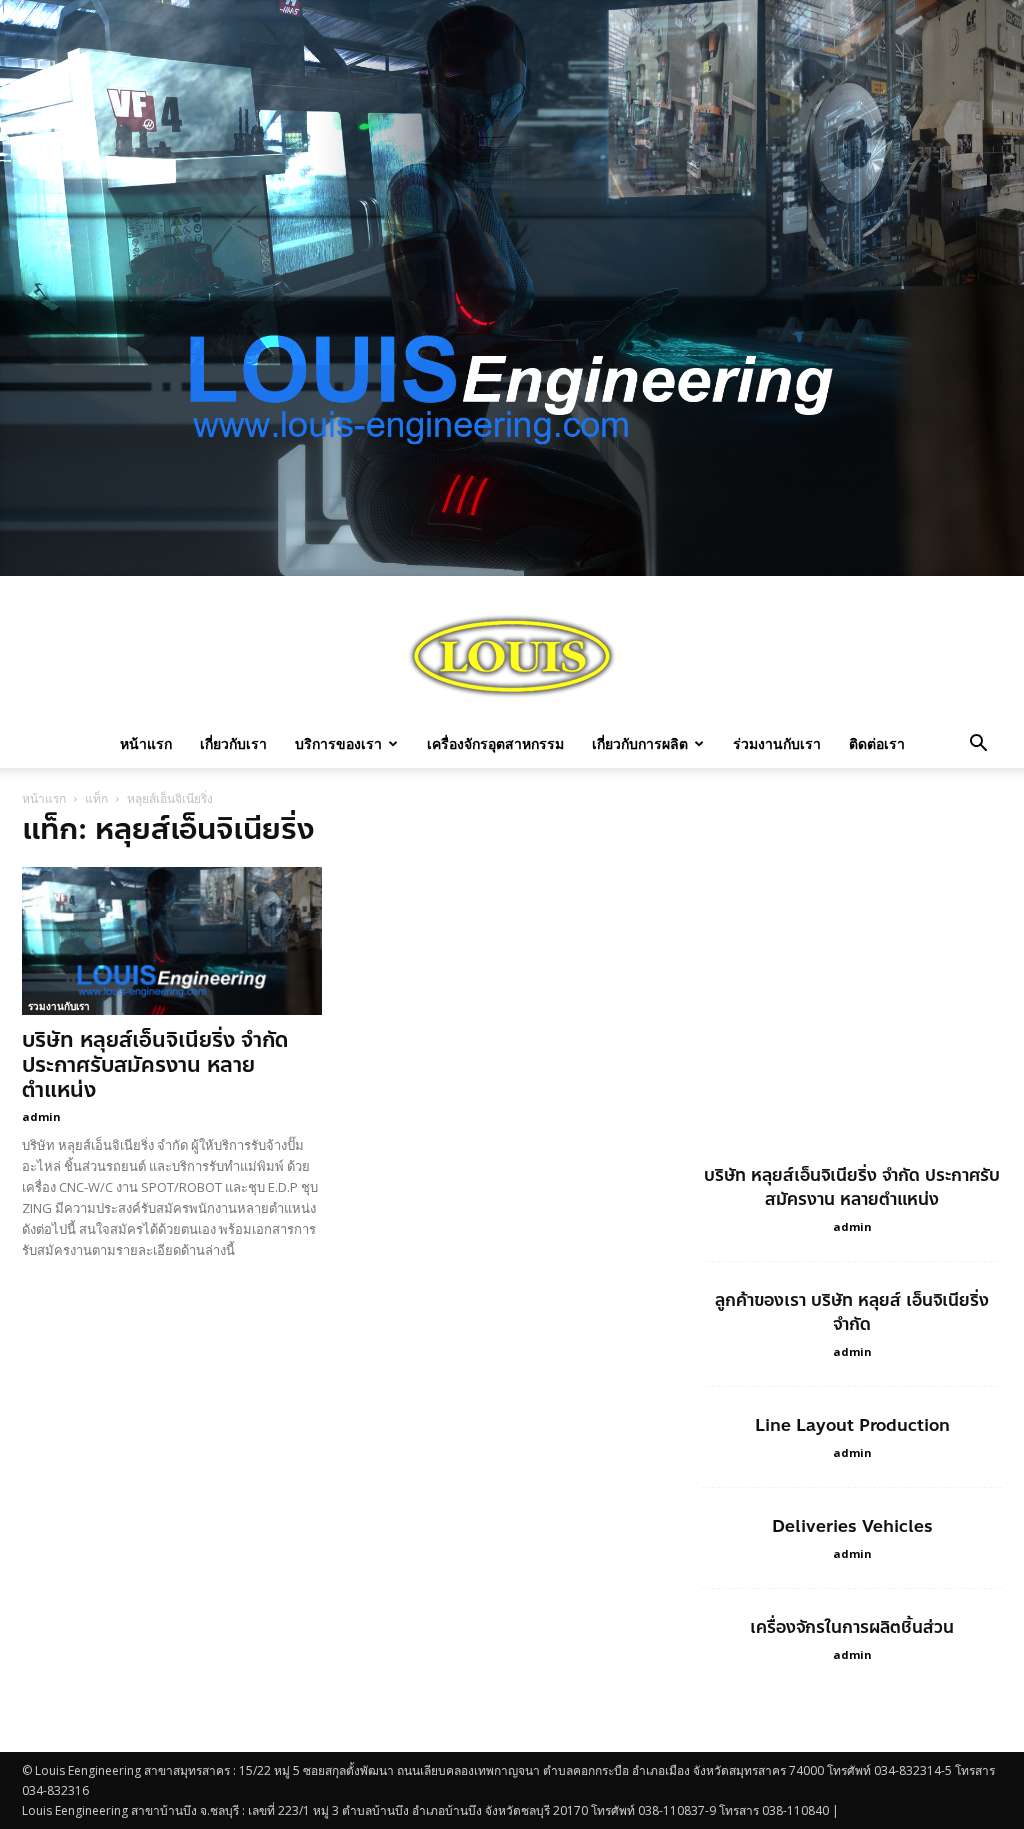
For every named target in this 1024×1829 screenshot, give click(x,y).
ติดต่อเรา (877, 743)
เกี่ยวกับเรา (233, 743)
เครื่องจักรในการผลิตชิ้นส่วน (852, 1627)
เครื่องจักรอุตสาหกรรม (495, 743)
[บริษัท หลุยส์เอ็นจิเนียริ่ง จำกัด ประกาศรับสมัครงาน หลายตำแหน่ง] (172, 941)
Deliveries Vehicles (852, 1526)
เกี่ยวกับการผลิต (640, 743)
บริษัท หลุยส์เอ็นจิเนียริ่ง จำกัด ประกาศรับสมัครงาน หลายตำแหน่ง (155, 1065)
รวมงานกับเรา (59, 1006)
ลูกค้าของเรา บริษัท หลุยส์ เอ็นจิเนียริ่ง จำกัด (852, 1312)
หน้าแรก (146, 743)
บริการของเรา (338, 743)
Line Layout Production (852, 1425)
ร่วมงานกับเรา (777, 743)
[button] (978, 745)
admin (41, 1116)
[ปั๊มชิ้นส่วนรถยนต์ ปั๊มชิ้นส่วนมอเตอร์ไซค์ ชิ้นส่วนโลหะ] (512, 656)
